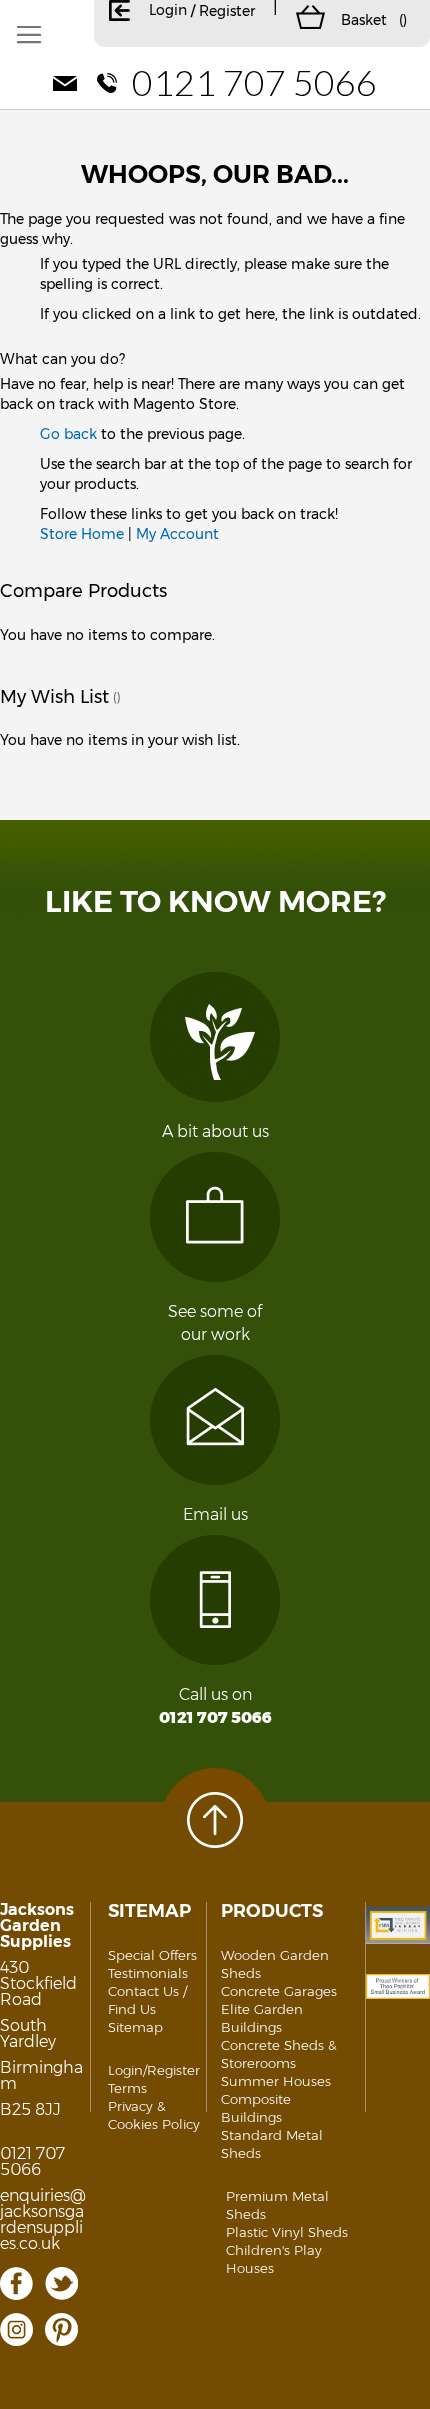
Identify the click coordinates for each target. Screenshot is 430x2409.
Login (168, 10)
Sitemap (135, 2027)
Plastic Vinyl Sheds (287, 2232)
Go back (68, 434)
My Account (177, 534)
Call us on (215, 1706)
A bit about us (215, 1131)
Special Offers (152, 1955)
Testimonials (148, 1973)
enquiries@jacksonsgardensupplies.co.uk (43, 2219)
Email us (215, 1514)
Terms (127, 2088)
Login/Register (154, 2070)
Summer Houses (276, 2081)
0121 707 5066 (254, 82)
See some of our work (215, 1323)
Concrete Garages (279, 1991)
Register (227, 11)
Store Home (82, 534)
